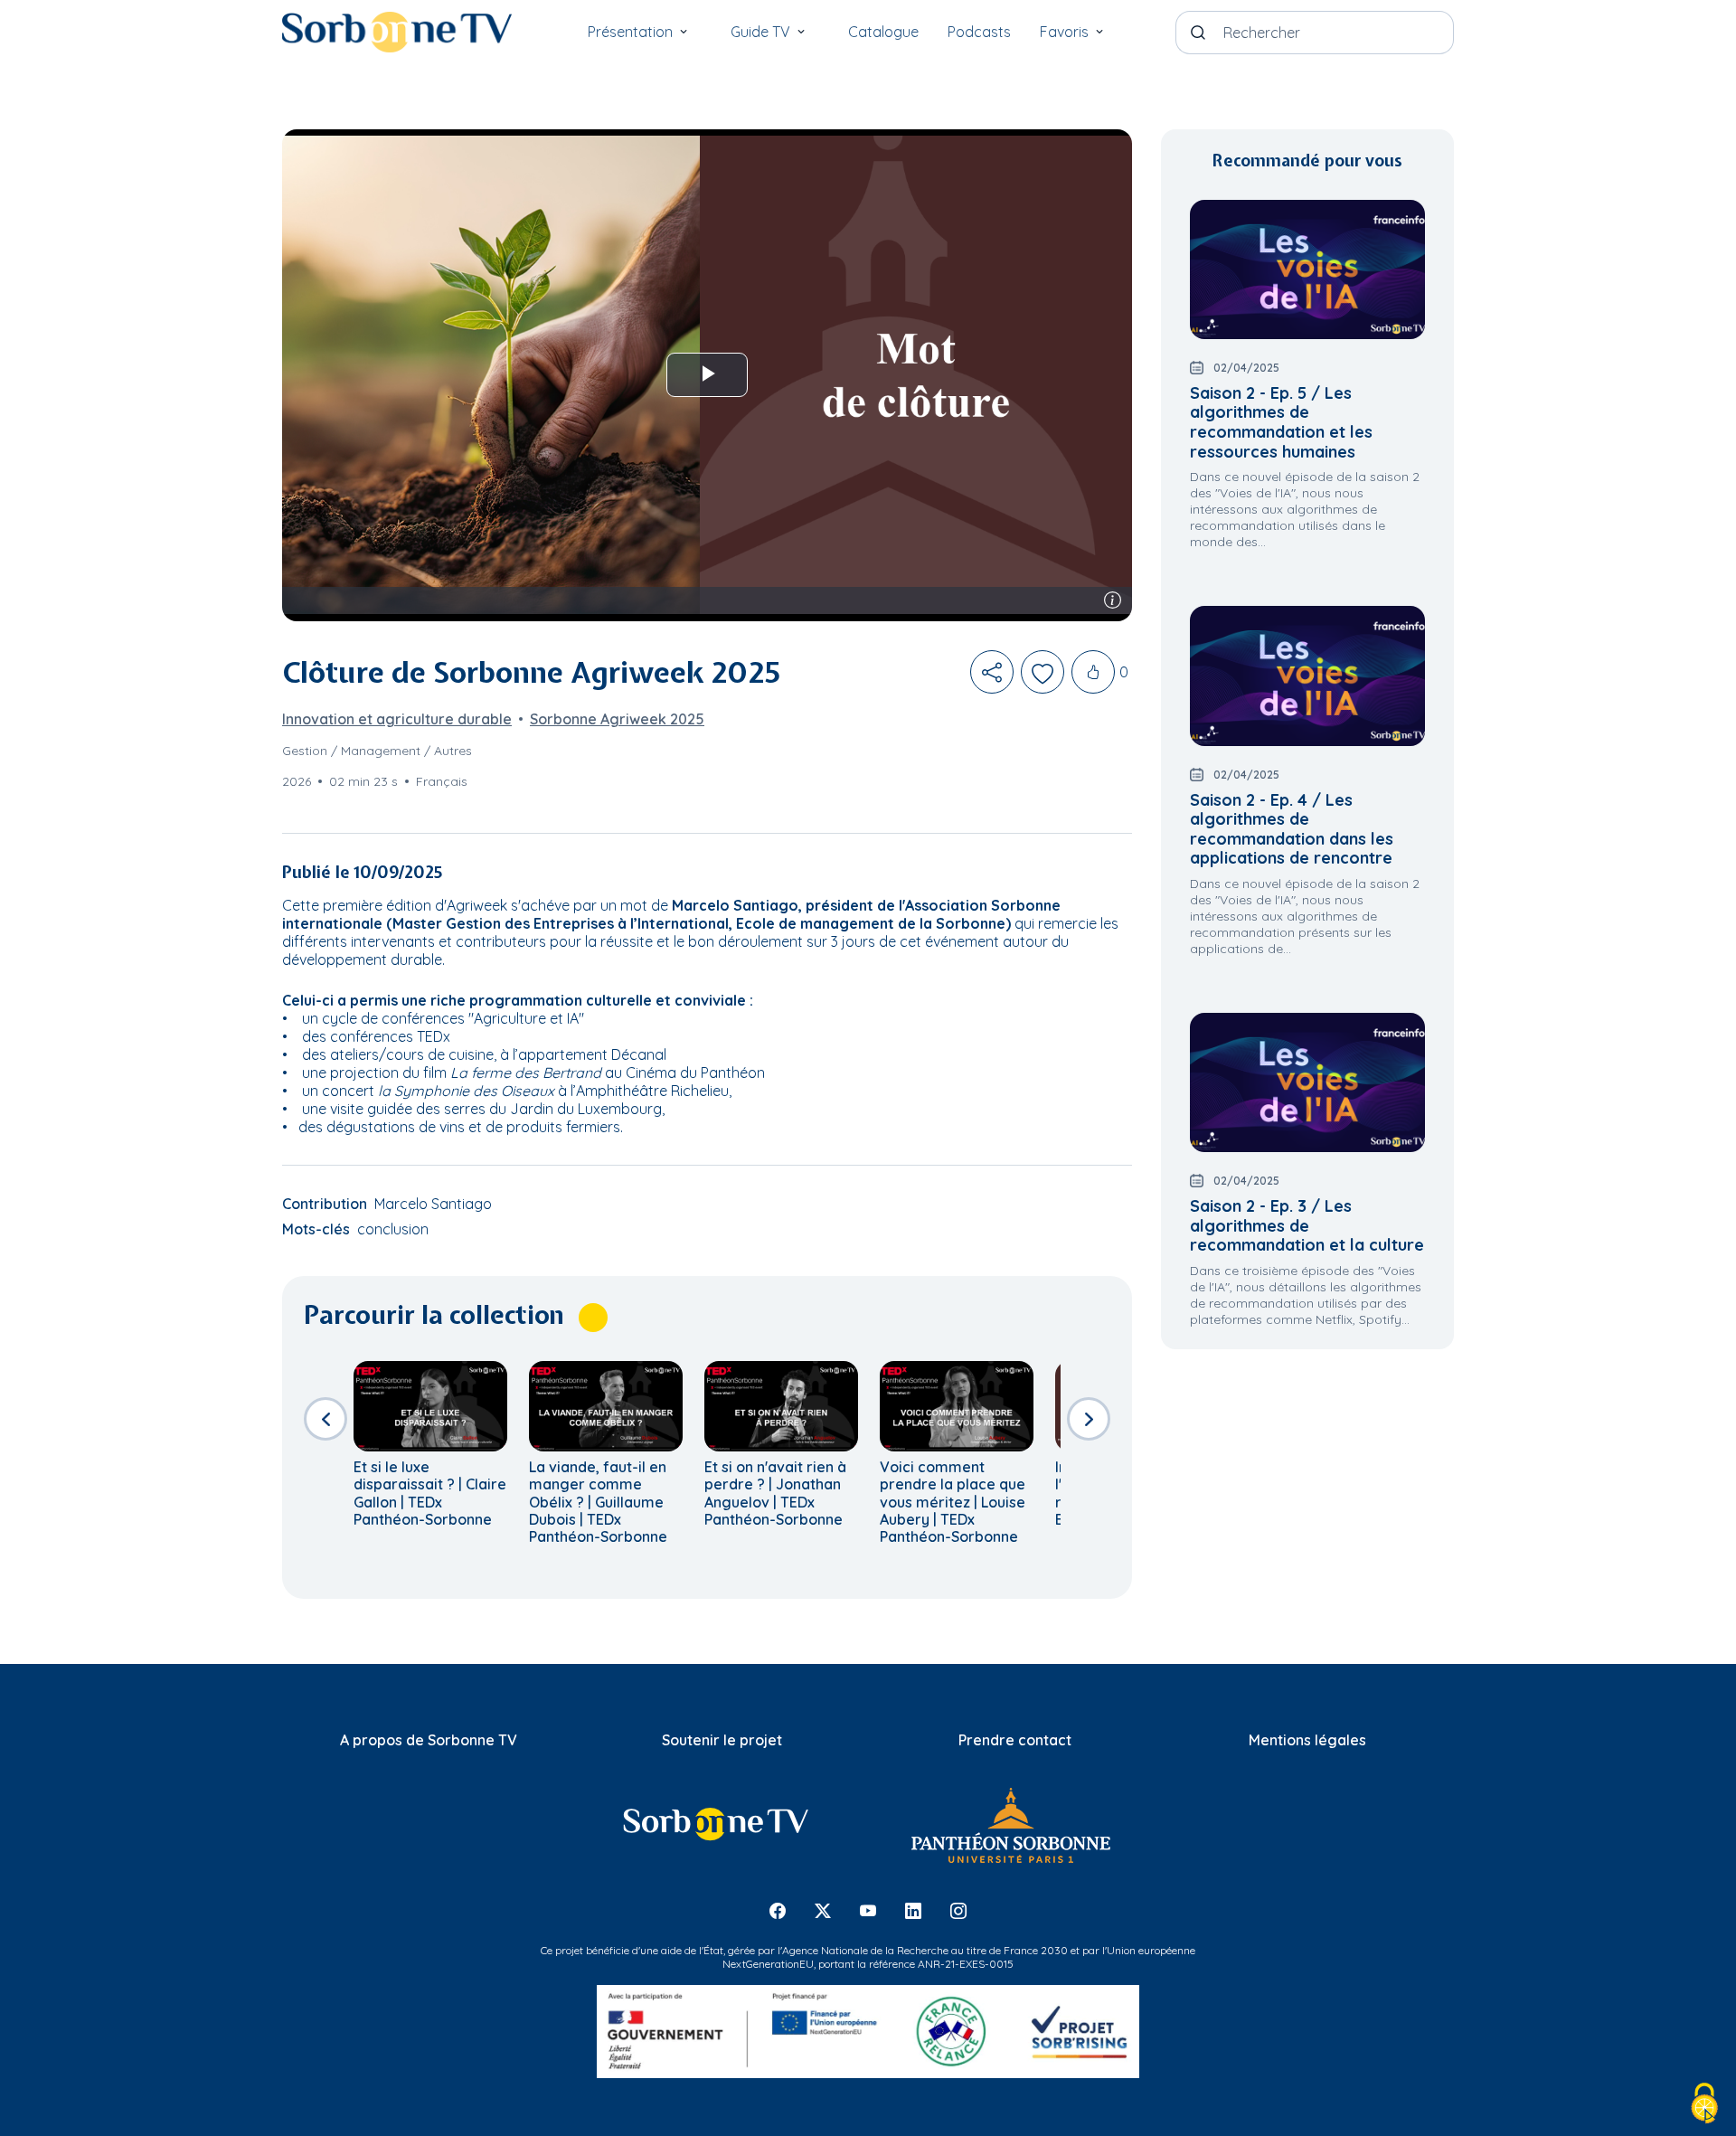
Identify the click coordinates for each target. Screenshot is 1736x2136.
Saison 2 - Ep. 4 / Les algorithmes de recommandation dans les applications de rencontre (1292, 829)
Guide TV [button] (760, 32)
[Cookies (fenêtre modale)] (1704, 2105)
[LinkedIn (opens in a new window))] (913, 1910)
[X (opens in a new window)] (823, 1910)
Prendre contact (1015, 1740)
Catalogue (883, 32)
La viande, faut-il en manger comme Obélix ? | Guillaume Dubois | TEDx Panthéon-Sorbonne (598, 1502)
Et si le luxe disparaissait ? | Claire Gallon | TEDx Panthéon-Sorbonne (430, 1493)
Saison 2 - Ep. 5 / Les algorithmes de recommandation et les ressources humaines (1281, 422)
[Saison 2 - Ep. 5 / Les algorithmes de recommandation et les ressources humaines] (1307, 269)
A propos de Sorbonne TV (429, 1740)
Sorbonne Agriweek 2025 (617, 719)
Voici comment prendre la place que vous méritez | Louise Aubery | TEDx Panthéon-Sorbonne (953, 1502)
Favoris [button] (1064, 32)
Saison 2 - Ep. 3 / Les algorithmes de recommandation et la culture (1307, 1225)
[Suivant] (1089, 1419)
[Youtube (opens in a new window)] (868, 1910)
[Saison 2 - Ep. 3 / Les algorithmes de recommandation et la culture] (1307, 1082)
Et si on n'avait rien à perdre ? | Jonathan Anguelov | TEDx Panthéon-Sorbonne (775, 1493)
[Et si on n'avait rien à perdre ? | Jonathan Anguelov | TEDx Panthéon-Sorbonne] (781, 1406)
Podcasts (979, 32)
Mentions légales (1307, 1740)
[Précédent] (325, 1419)
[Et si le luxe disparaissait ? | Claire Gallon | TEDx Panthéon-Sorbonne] (430, 1406)
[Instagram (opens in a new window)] (958, 1910)
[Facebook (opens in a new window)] (778, 1910)
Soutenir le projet (722, 1740)
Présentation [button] (630, 32)
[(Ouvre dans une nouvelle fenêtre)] (715, 1824)
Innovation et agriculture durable (397, 719)
